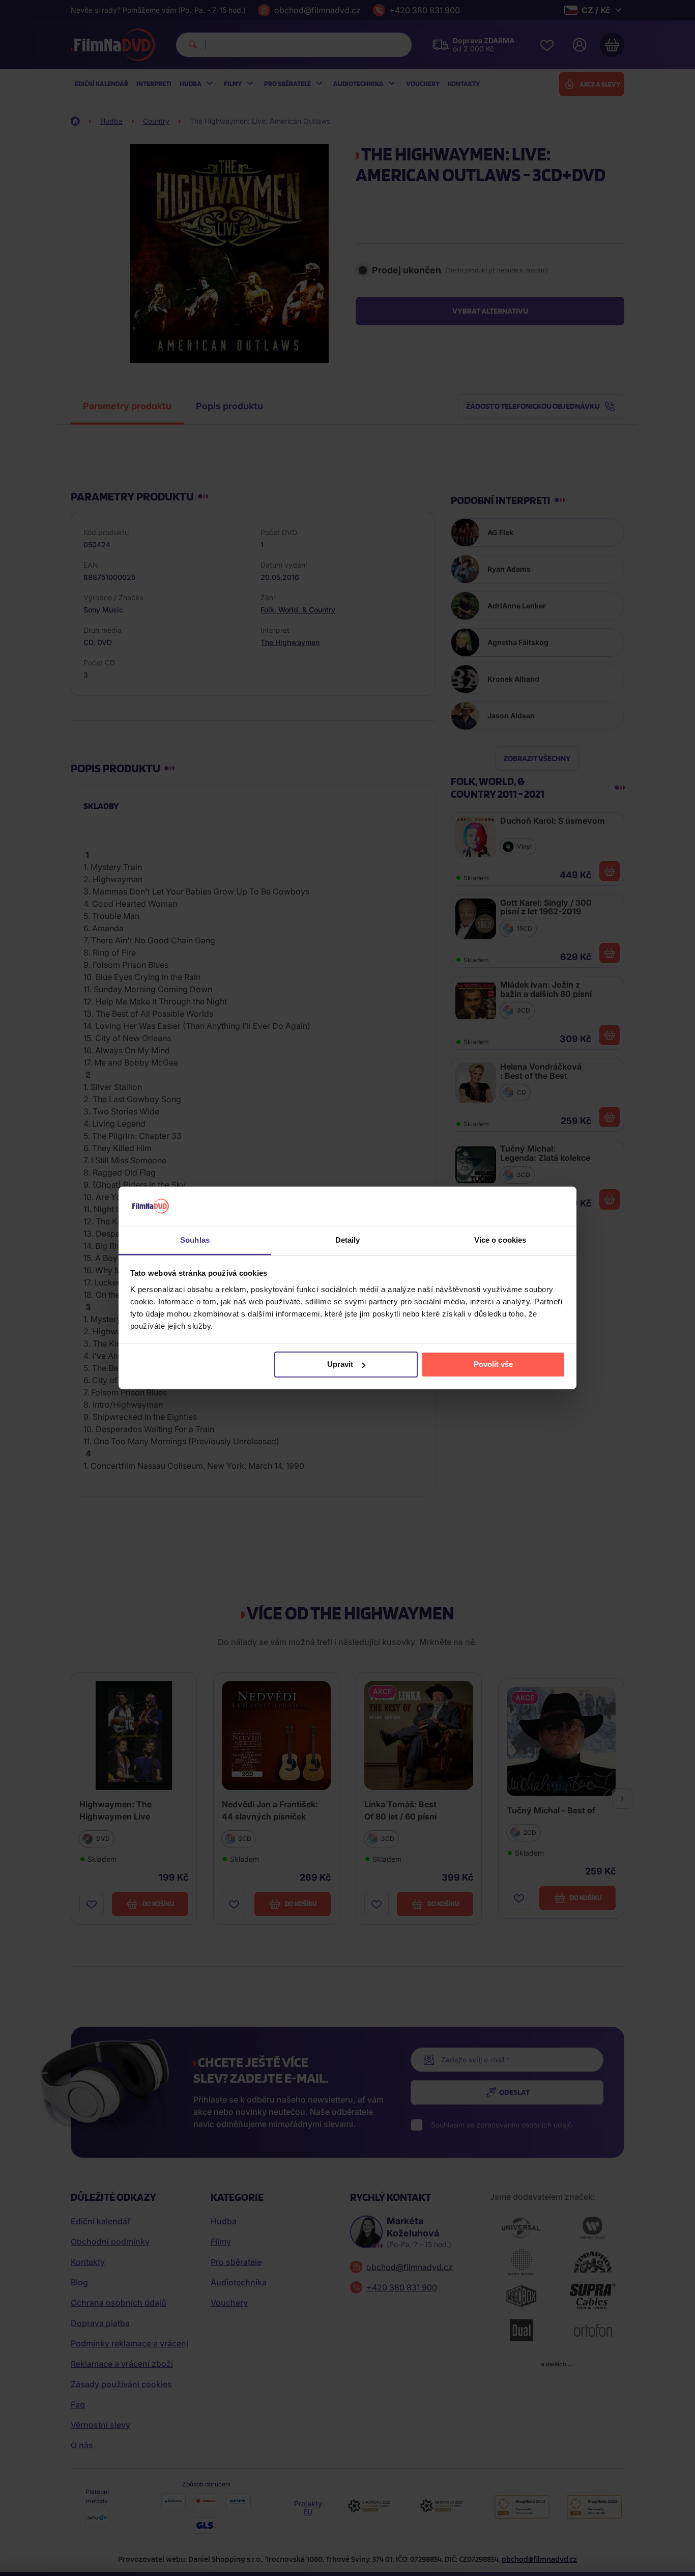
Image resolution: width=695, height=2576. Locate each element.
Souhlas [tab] (195, 1240)
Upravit (340, 1364)
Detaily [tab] (348, 1240)
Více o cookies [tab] (500, 1240)
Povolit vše (493, 1364)
